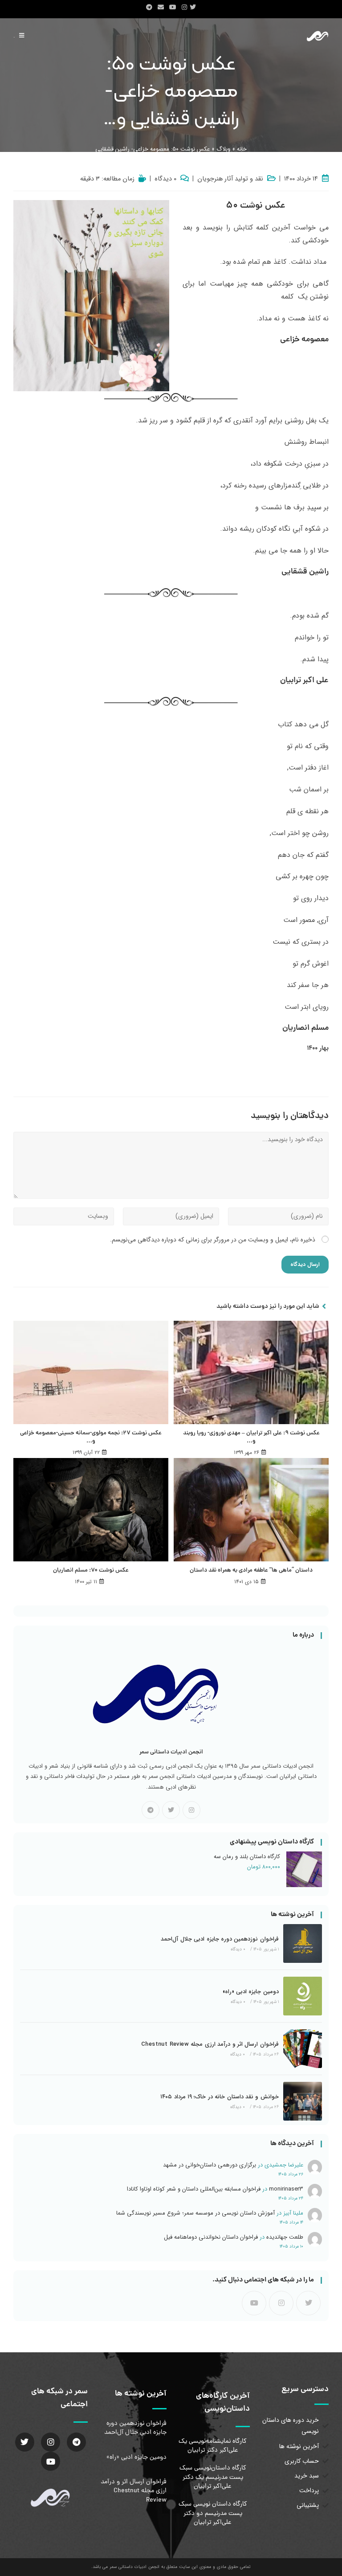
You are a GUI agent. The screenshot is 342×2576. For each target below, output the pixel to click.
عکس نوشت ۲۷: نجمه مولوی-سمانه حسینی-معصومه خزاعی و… (91, 1437)
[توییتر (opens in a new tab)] (194, 8)
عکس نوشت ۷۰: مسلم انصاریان (91, 1571)
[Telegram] (151, 1810)
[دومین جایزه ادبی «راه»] (303, 1996)
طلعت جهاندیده (285, 2237)
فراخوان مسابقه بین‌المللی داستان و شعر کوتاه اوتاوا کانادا (194, 2189)
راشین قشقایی (305, 572)
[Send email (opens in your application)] (161, 8)
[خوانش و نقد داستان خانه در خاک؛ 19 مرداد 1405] (303, 2101)
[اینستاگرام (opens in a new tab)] (184, 8)
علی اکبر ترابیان (304, 681)
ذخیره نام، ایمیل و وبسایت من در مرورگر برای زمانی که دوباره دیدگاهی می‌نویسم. (213, 1240)
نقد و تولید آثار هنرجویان (230, 179)
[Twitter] (25, 2442)
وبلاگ (223, 149)
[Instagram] (191, 1810)
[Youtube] (254, 2303)
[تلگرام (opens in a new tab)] (149, 8)
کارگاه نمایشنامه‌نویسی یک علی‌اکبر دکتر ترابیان (213, 2446)
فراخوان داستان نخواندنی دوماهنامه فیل (211, 2237)
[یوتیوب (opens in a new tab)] (173, 8)
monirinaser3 (286, 2189)
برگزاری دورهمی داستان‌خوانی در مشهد (210, 2165)
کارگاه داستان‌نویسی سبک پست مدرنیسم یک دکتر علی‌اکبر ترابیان (213, 2477)
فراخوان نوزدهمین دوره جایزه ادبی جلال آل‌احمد (220, 1939)
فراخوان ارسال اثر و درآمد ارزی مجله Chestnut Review (210, 2044)
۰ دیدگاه (165, 179)
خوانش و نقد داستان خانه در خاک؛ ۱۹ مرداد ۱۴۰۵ (220, 2097)
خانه (242, 149)
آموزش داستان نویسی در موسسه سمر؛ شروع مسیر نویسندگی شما (195, 2213)
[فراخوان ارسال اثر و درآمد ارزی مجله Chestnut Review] (303, 2049)
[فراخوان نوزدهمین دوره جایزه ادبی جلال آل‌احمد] (303, 1943)
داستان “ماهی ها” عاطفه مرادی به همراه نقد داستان (251, 1571)
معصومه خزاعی (304, 340)
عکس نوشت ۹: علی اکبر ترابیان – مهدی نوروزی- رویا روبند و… (251, 1437)
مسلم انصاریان (305, 1028)
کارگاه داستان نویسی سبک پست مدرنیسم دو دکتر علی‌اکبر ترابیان (213, 2513)
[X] (171, 1810)
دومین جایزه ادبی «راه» (251, 1992)
